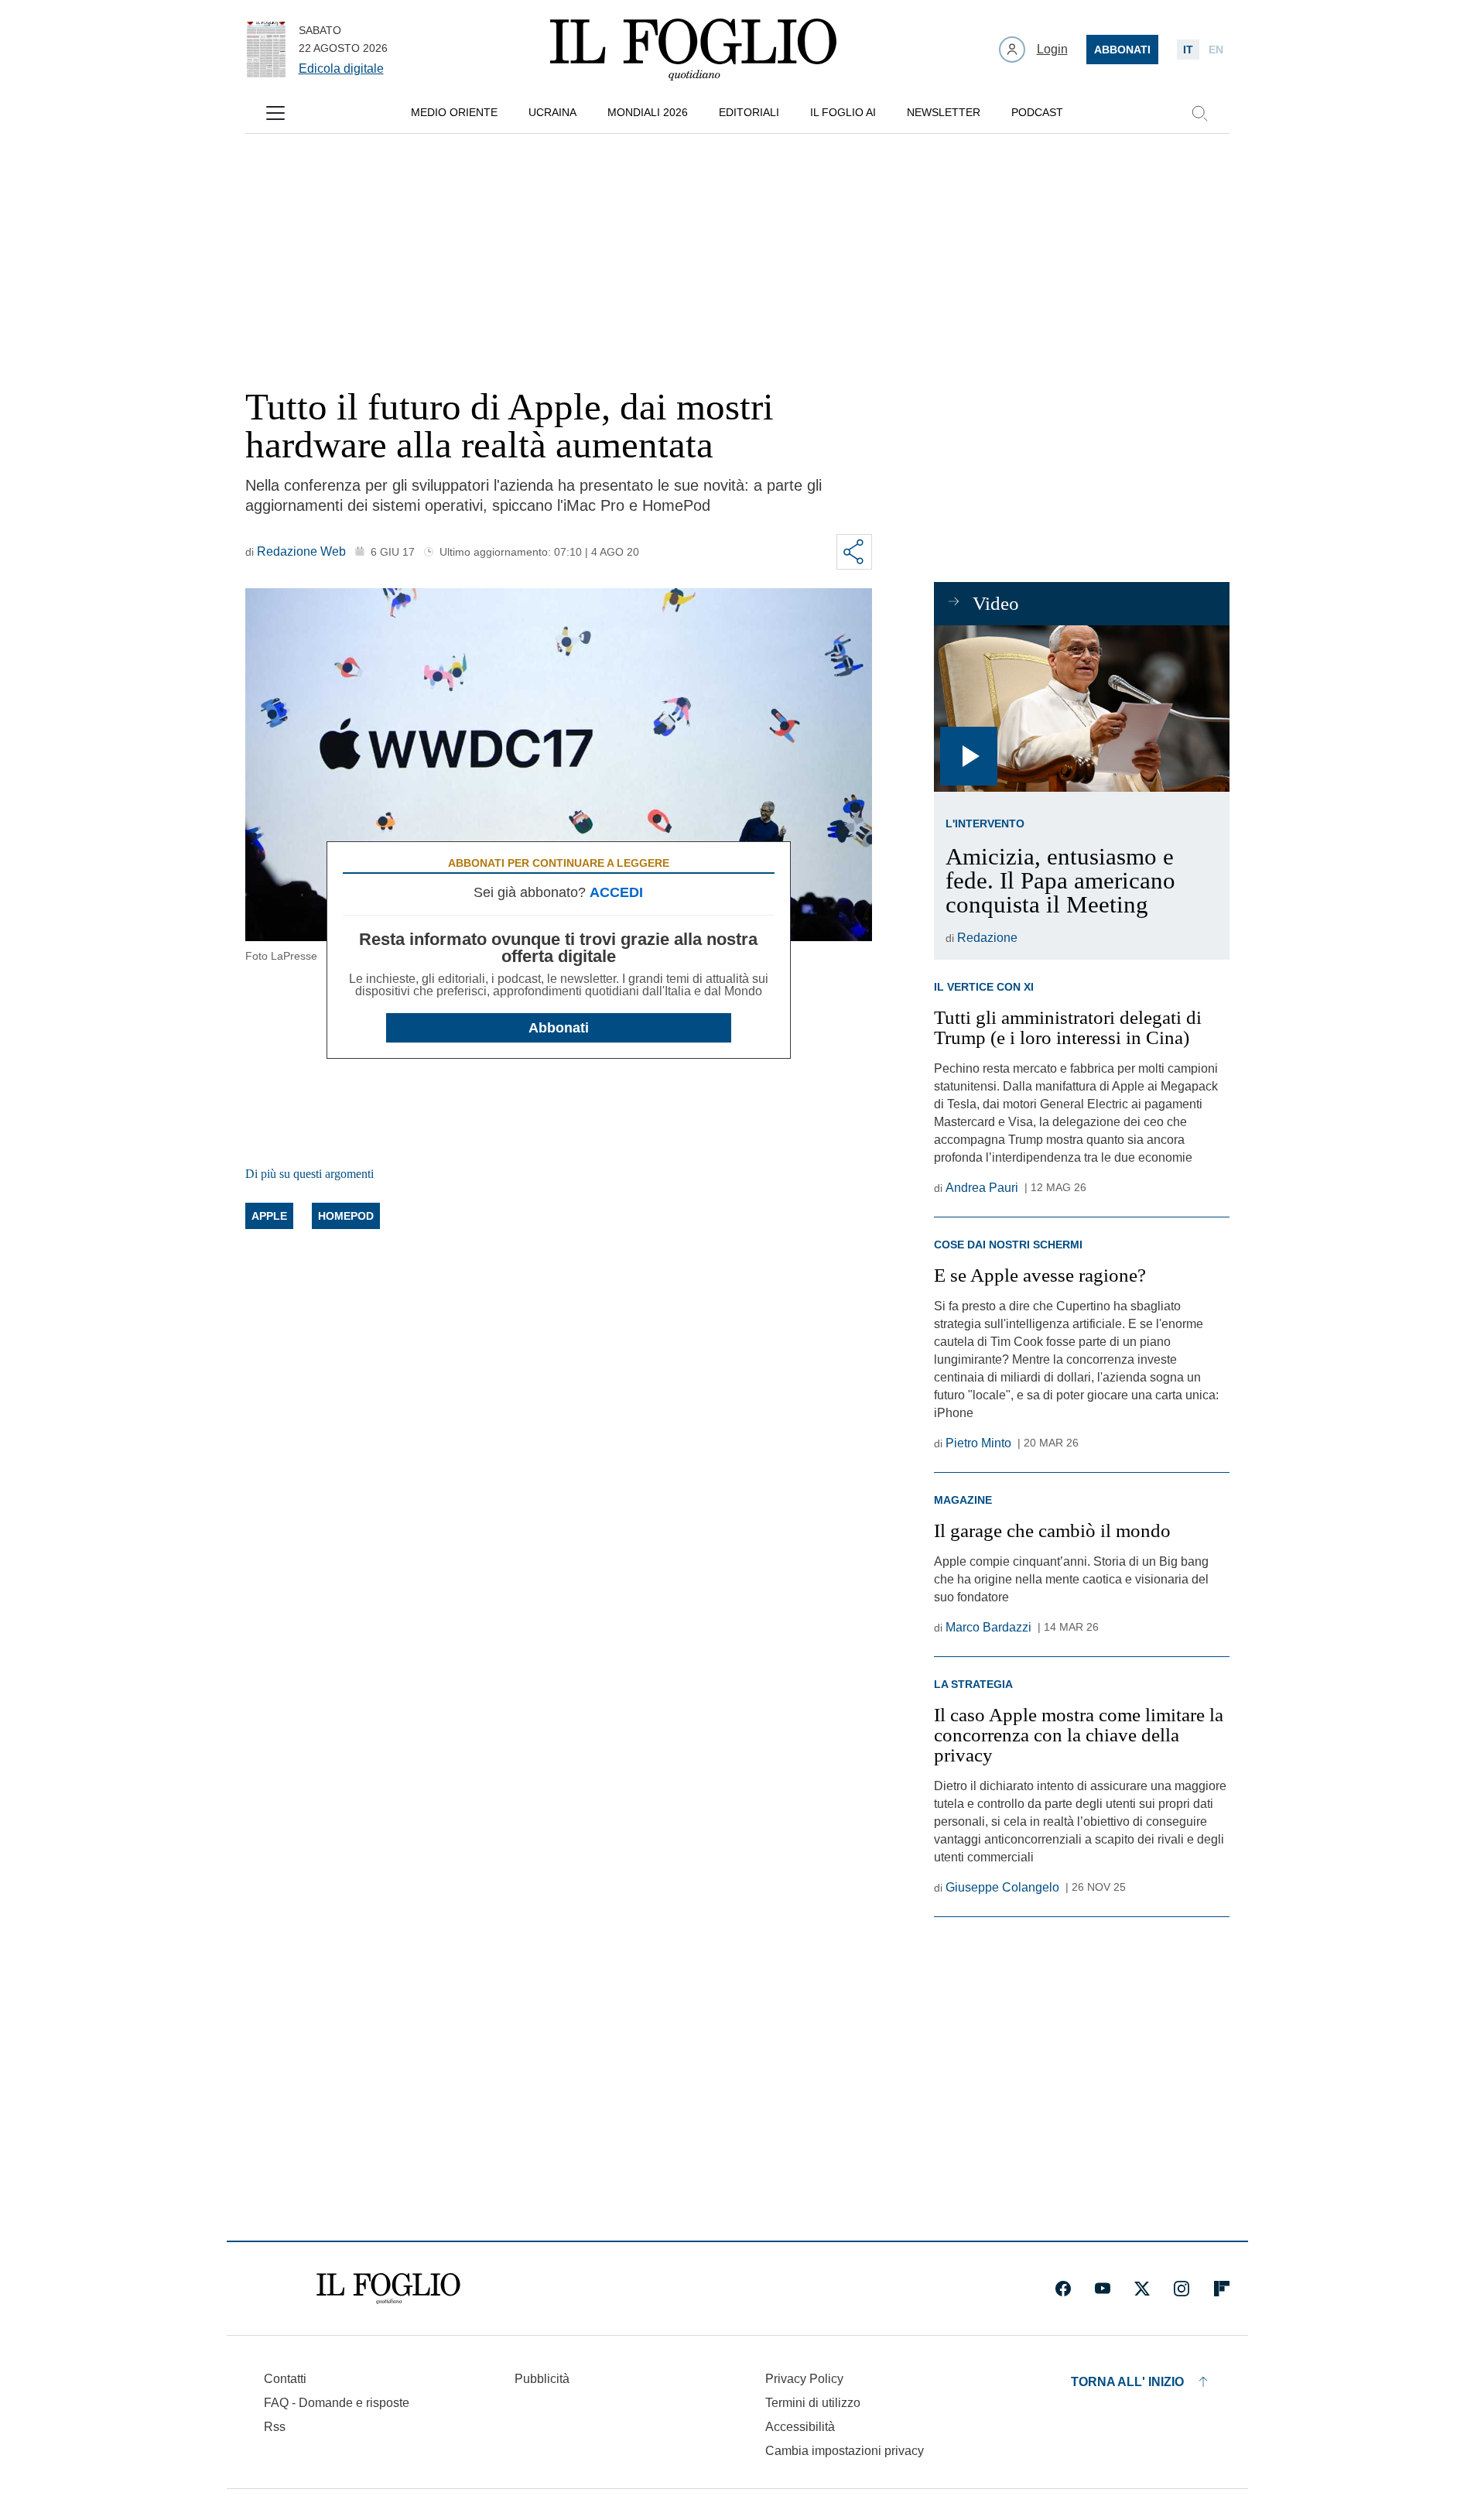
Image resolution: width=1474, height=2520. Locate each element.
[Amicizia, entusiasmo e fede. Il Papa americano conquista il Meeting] (1081, 709)
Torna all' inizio (1127, 2382)
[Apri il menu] (275, 113)
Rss (275, 2427)
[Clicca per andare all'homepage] (388, 2289)
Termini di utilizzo (813, 2403)
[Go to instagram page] (1182, 2289)
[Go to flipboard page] (1222, 2289)
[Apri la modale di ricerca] (1199, 113)
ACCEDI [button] (616, 892)
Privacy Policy (804, 2379)
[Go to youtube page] (1103, 2289)
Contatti (285, 2379)
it (1188, 50)
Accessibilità (800, 2427)
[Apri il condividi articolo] (854, 552)
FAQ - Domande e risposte (337, 2403)
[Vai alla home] (693, 50)
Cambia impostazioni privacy (845, 2451)
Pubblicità (542, 2379)
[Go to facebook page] (1063, 2289)
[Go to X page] (1142, 2289)
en (1216, 50)
